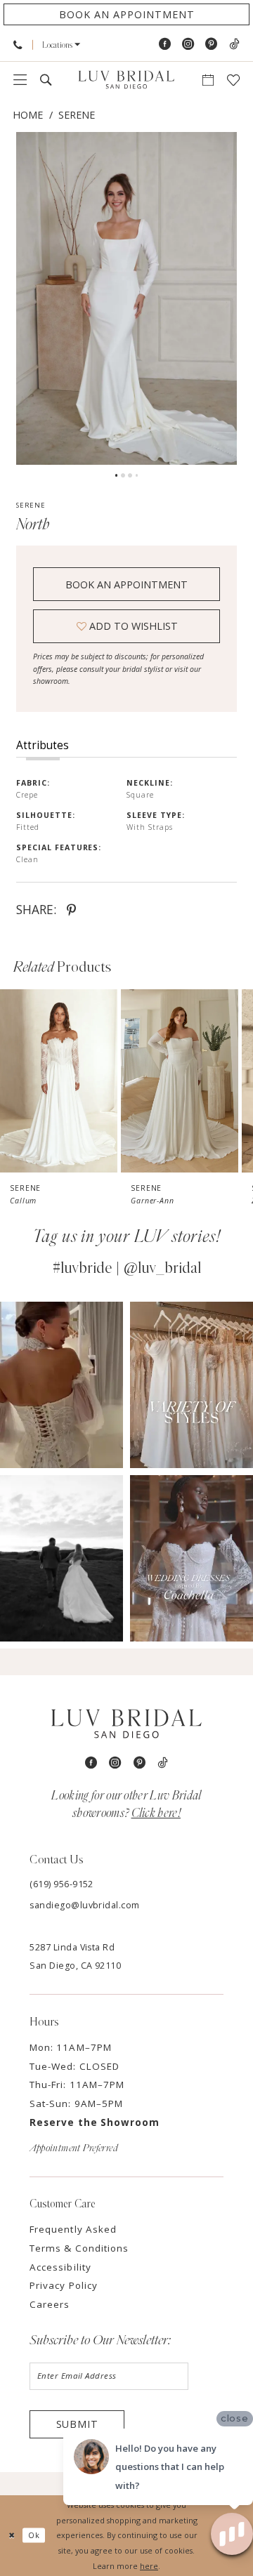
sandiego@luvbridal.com (85, 1905)
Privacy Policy (64, 2285)
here (149, 2566)
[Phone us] (18, 45)
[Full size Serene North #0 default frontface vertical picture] (126, 298)
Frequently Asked (73, 2229)
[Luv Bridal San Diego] (126, 80)
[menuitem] (18, 45)
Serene (77, 115)
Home (28, 115)
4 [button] (137, 475)
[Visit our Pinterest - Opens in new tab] (211, 44)
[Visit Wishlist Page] (233, 80)
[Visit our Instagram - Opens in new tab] (188, 44)
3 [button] (130, 475)
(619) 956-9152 (61, 1884)
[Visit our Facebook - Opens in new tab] (165, 44)
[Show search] (46, 80)
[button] (61, 45)
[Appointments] (208, 80)
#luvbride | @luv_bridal (127, 1268)
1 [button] (117, 475)
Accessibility (60, 2267)
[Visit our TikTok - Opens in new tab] (234, 44)
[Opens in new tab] (61, 1385)
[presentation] (59, 1081)
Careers (50, 2304)
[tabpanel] (126, 298)
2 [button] (123, 475)
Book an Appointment (126, 584)
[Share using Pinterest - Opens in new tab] (71, 909)
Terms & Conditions (79, 2248)
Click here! (156, 1813)
